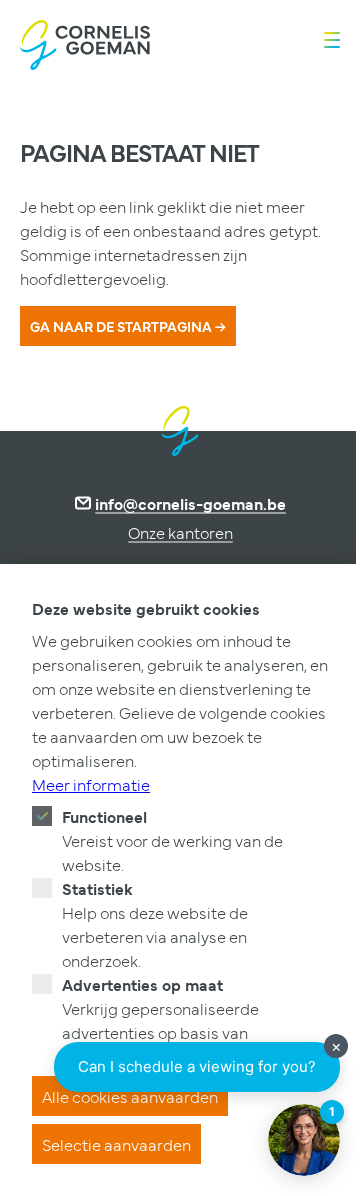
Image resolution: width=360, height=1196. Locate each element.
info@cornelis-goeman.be (190, 503)
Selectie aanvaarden (116, 1144)
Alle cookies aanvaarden (130, 1096)
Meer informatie (91, 784)
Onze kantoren (180, 532)
